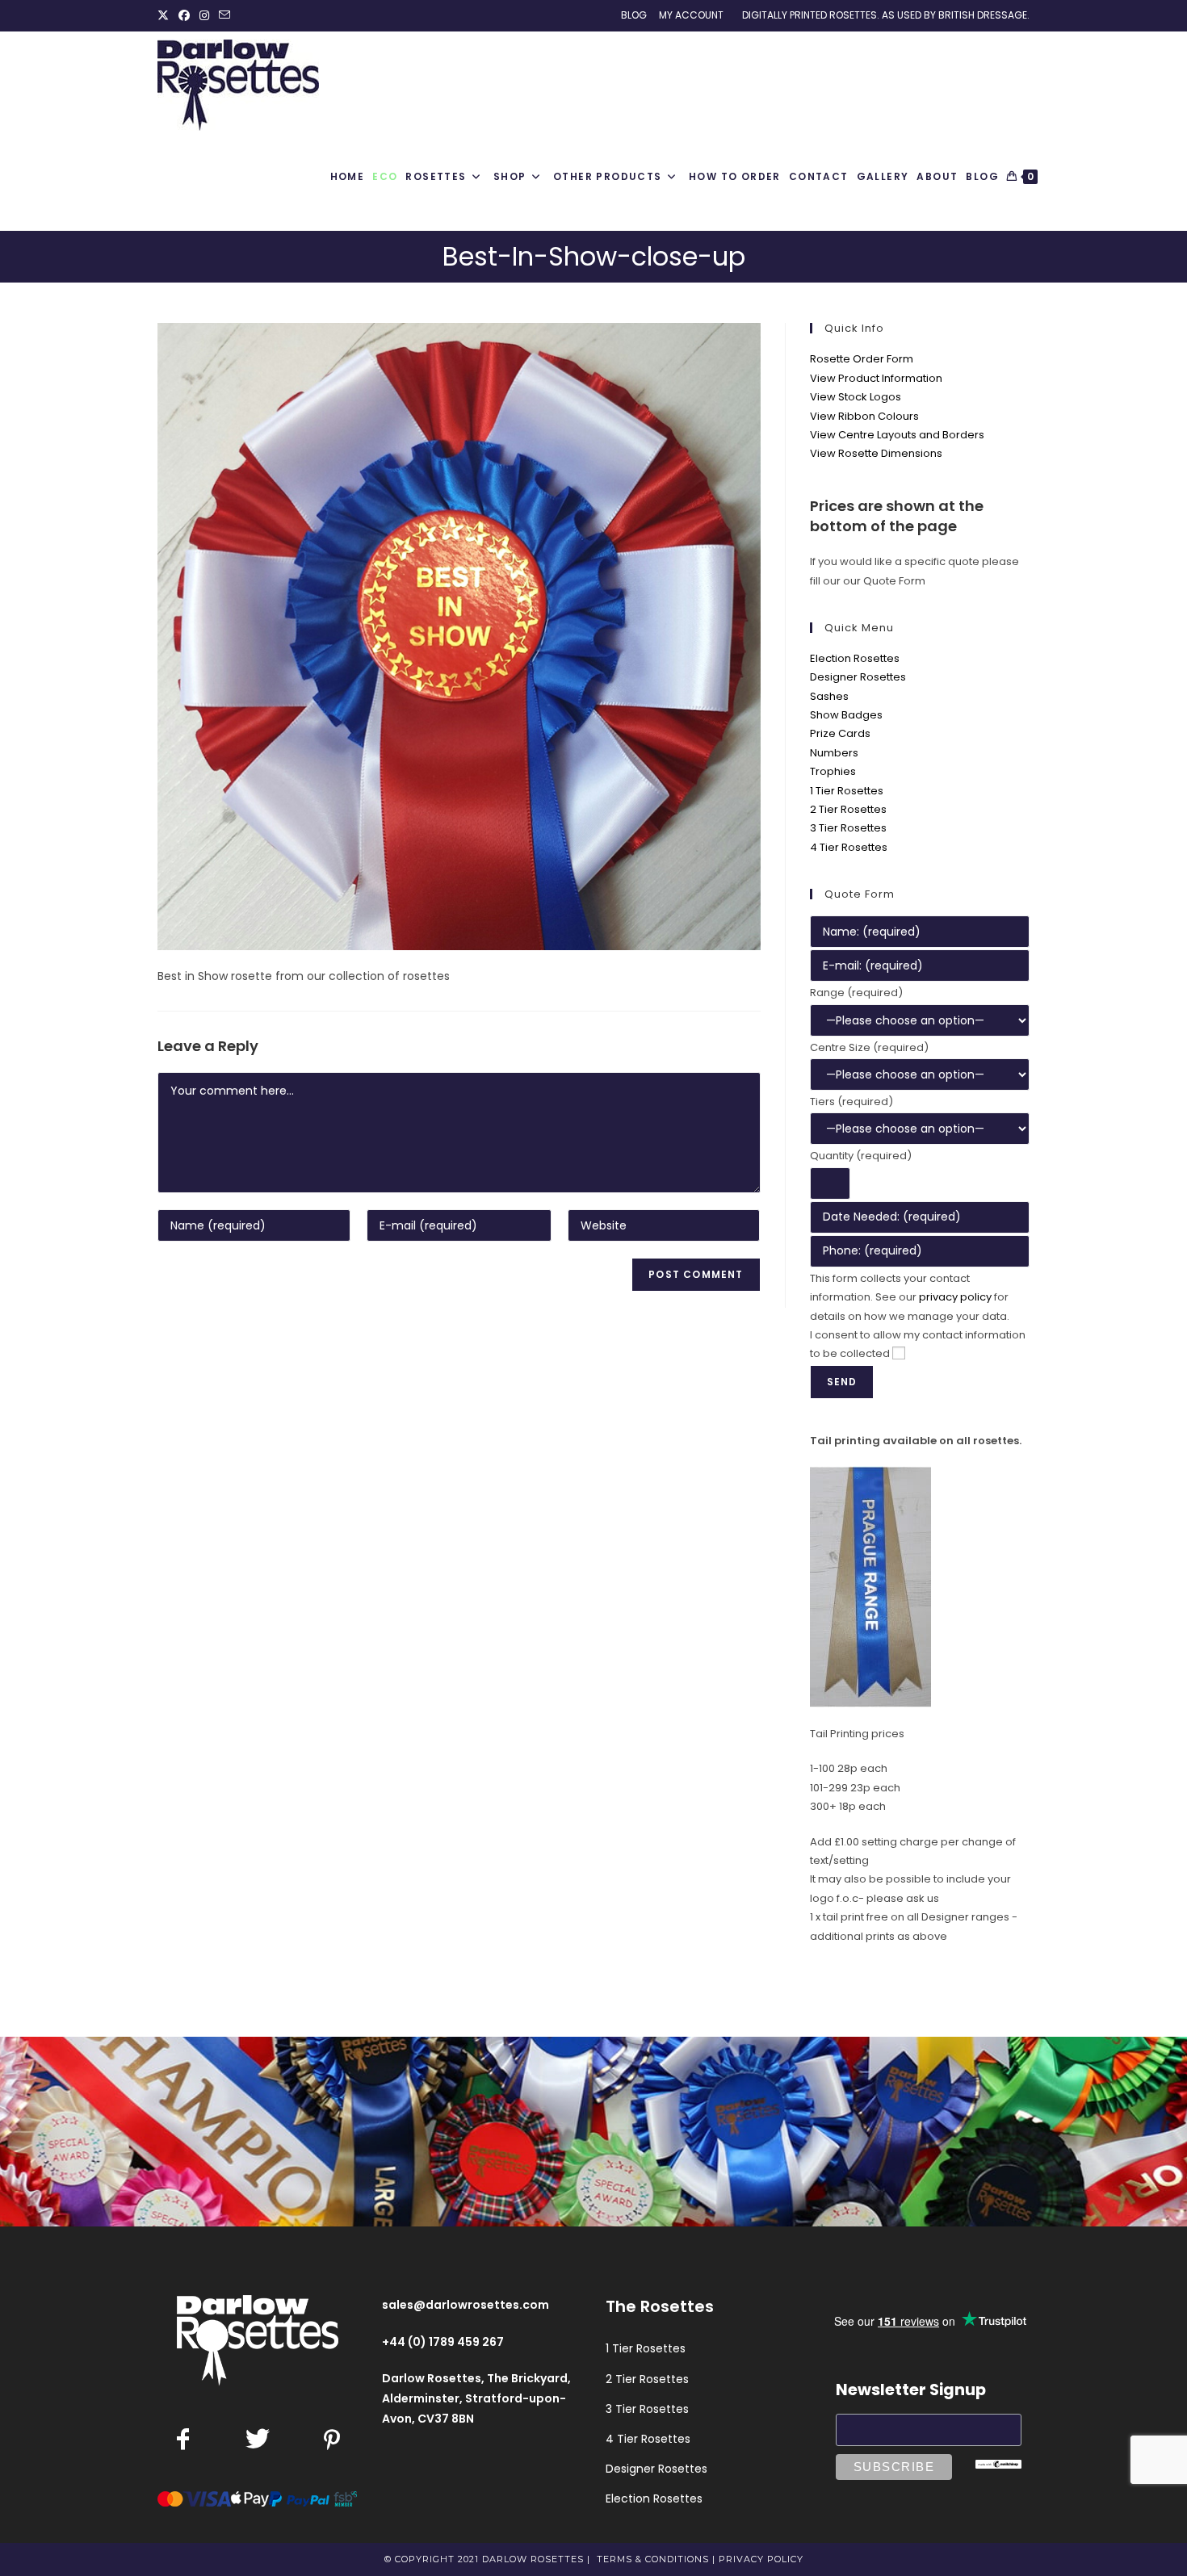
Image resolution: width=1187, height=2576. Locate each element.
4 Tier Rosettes (849, 847)
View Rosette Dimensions (876, 453)
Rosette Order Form (862, 359)
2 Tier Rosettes (848, 809)
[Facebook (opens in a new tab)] (184, 15)
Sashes (829, 696)
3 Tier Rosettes (848, 828)
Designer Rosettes (858, 677)
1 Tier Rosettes (847, 791)
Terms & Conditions (653, 2559)
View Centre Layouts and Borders (897, 435)
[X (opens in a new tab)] (166, 15)
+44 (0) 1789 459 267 (443, 2342)
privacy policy (955, 1297)
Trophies (833, 771)
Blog (634, 15)
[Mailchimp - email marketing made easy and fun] (999, 2463)
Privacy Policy (761, 2559)
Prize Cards (840, 733)
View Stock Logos (856, 397)
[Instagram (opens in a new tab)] (204, 15)
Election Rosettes (855, 658)
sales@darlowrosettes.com (466, 2305)
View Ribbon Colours (864, 416)
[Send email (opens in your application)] (224, 15)
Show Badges (846, 715)
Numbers (834, 753)
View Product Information (876, 378)
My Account (691, 15)
